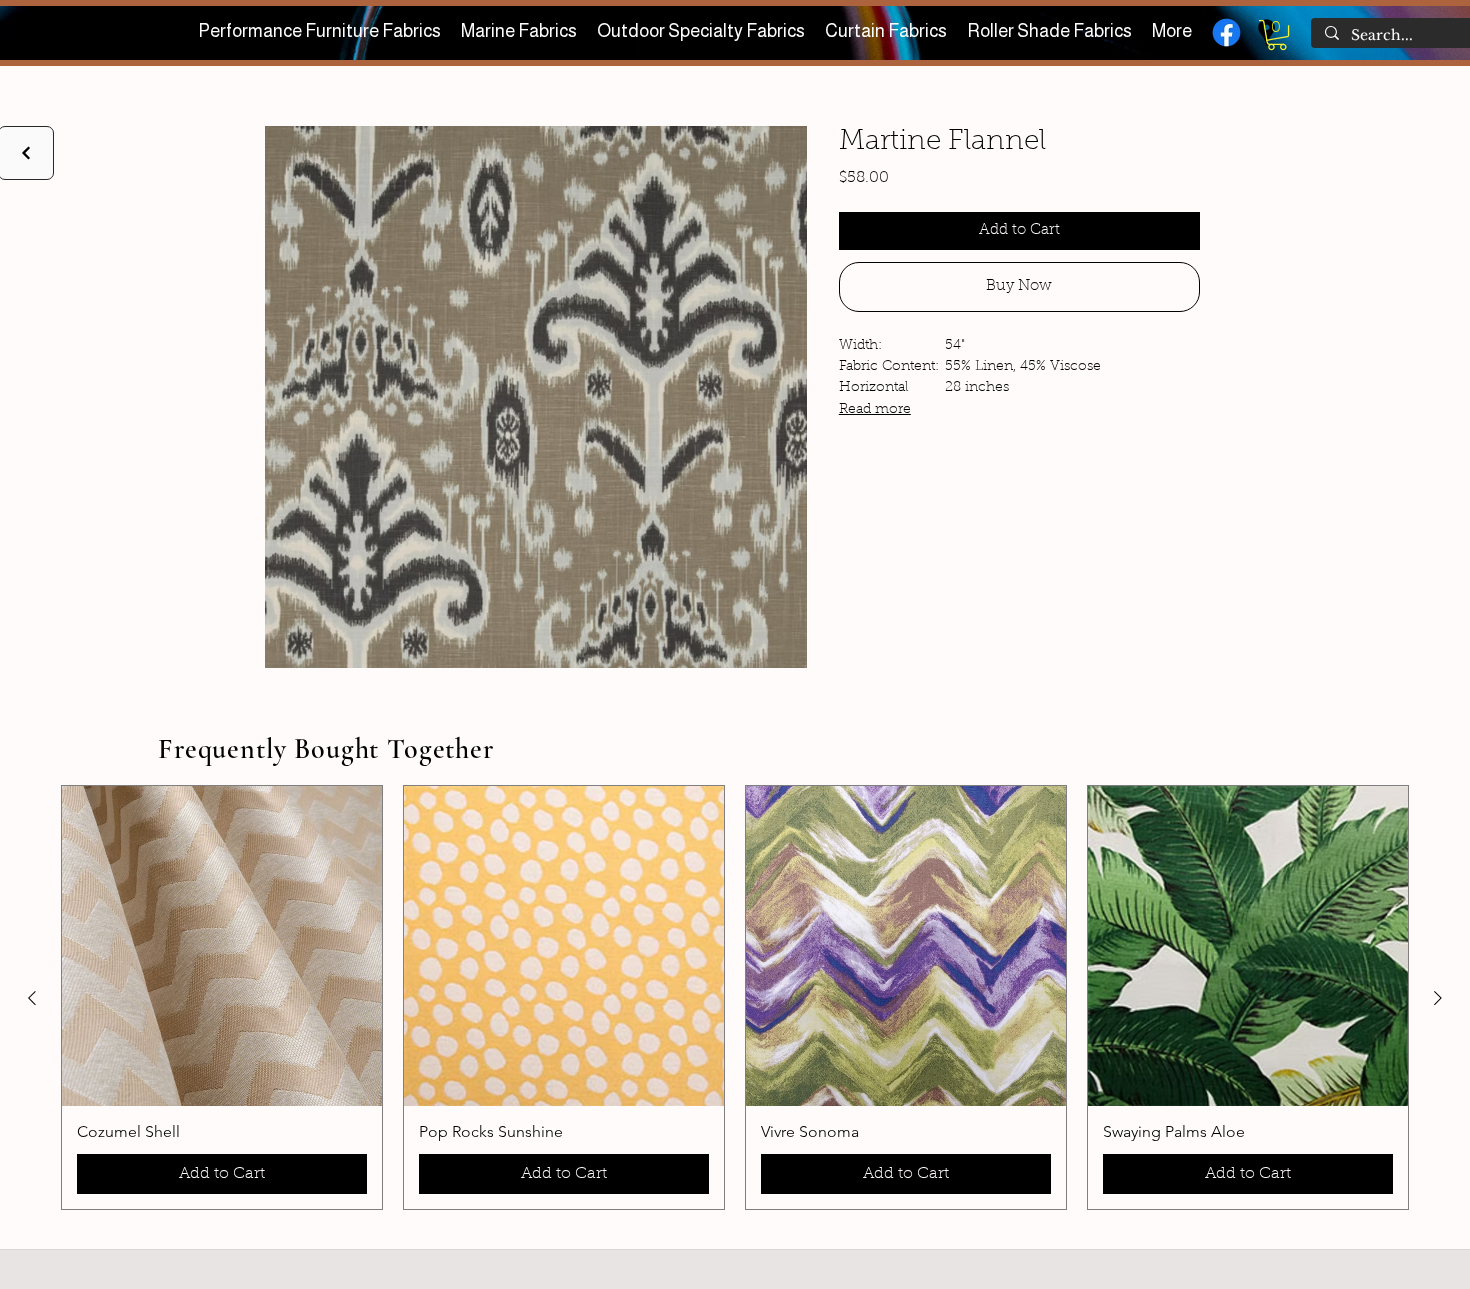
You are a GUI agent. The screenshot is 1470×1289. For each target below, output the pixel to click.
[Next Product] (1438, 998)
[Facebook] (1226, 32)
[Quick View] (222, 946)
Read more (875, 410)
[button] (1277, 35)
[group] (735, 997)
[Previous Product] (32, 998)
